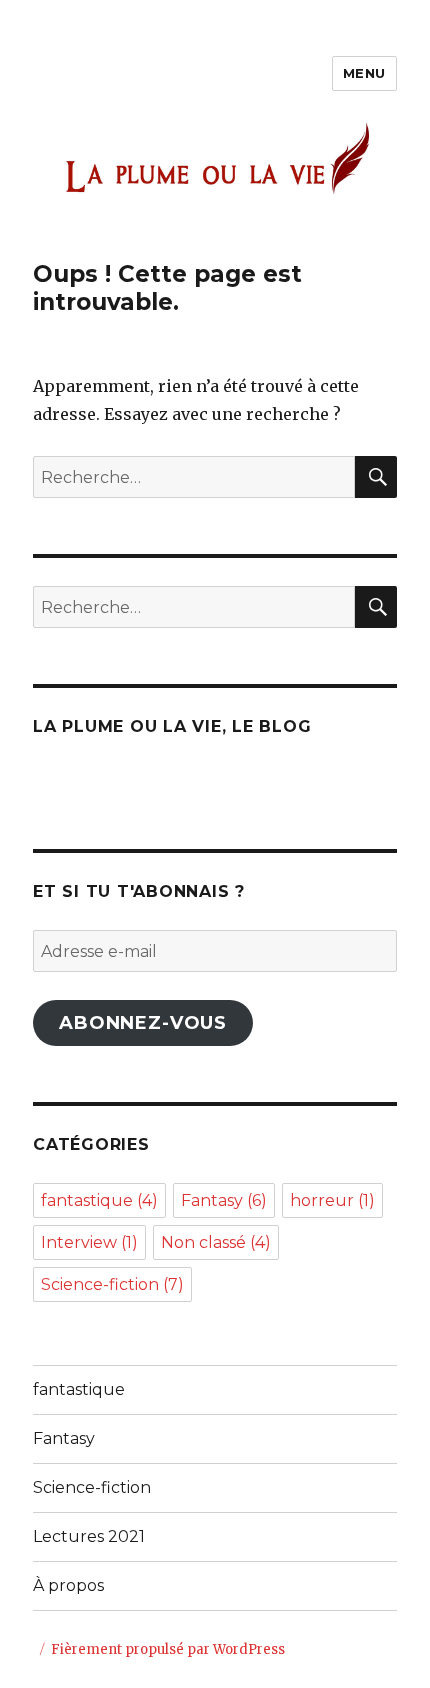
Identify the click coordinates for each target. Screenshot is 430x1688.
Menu (364, 73)
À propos (68, 1585)
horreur (332, 1200)
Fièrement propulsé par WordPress (168, 1649)
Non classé (216, 1242)
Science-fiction (112, 1284)
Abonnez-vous (143, 1023)
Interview (89, 1242)
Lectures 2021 (89, 1536)
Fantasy (224, 1200)
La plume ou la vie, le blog (172, 726)
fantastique (99, 1200)
